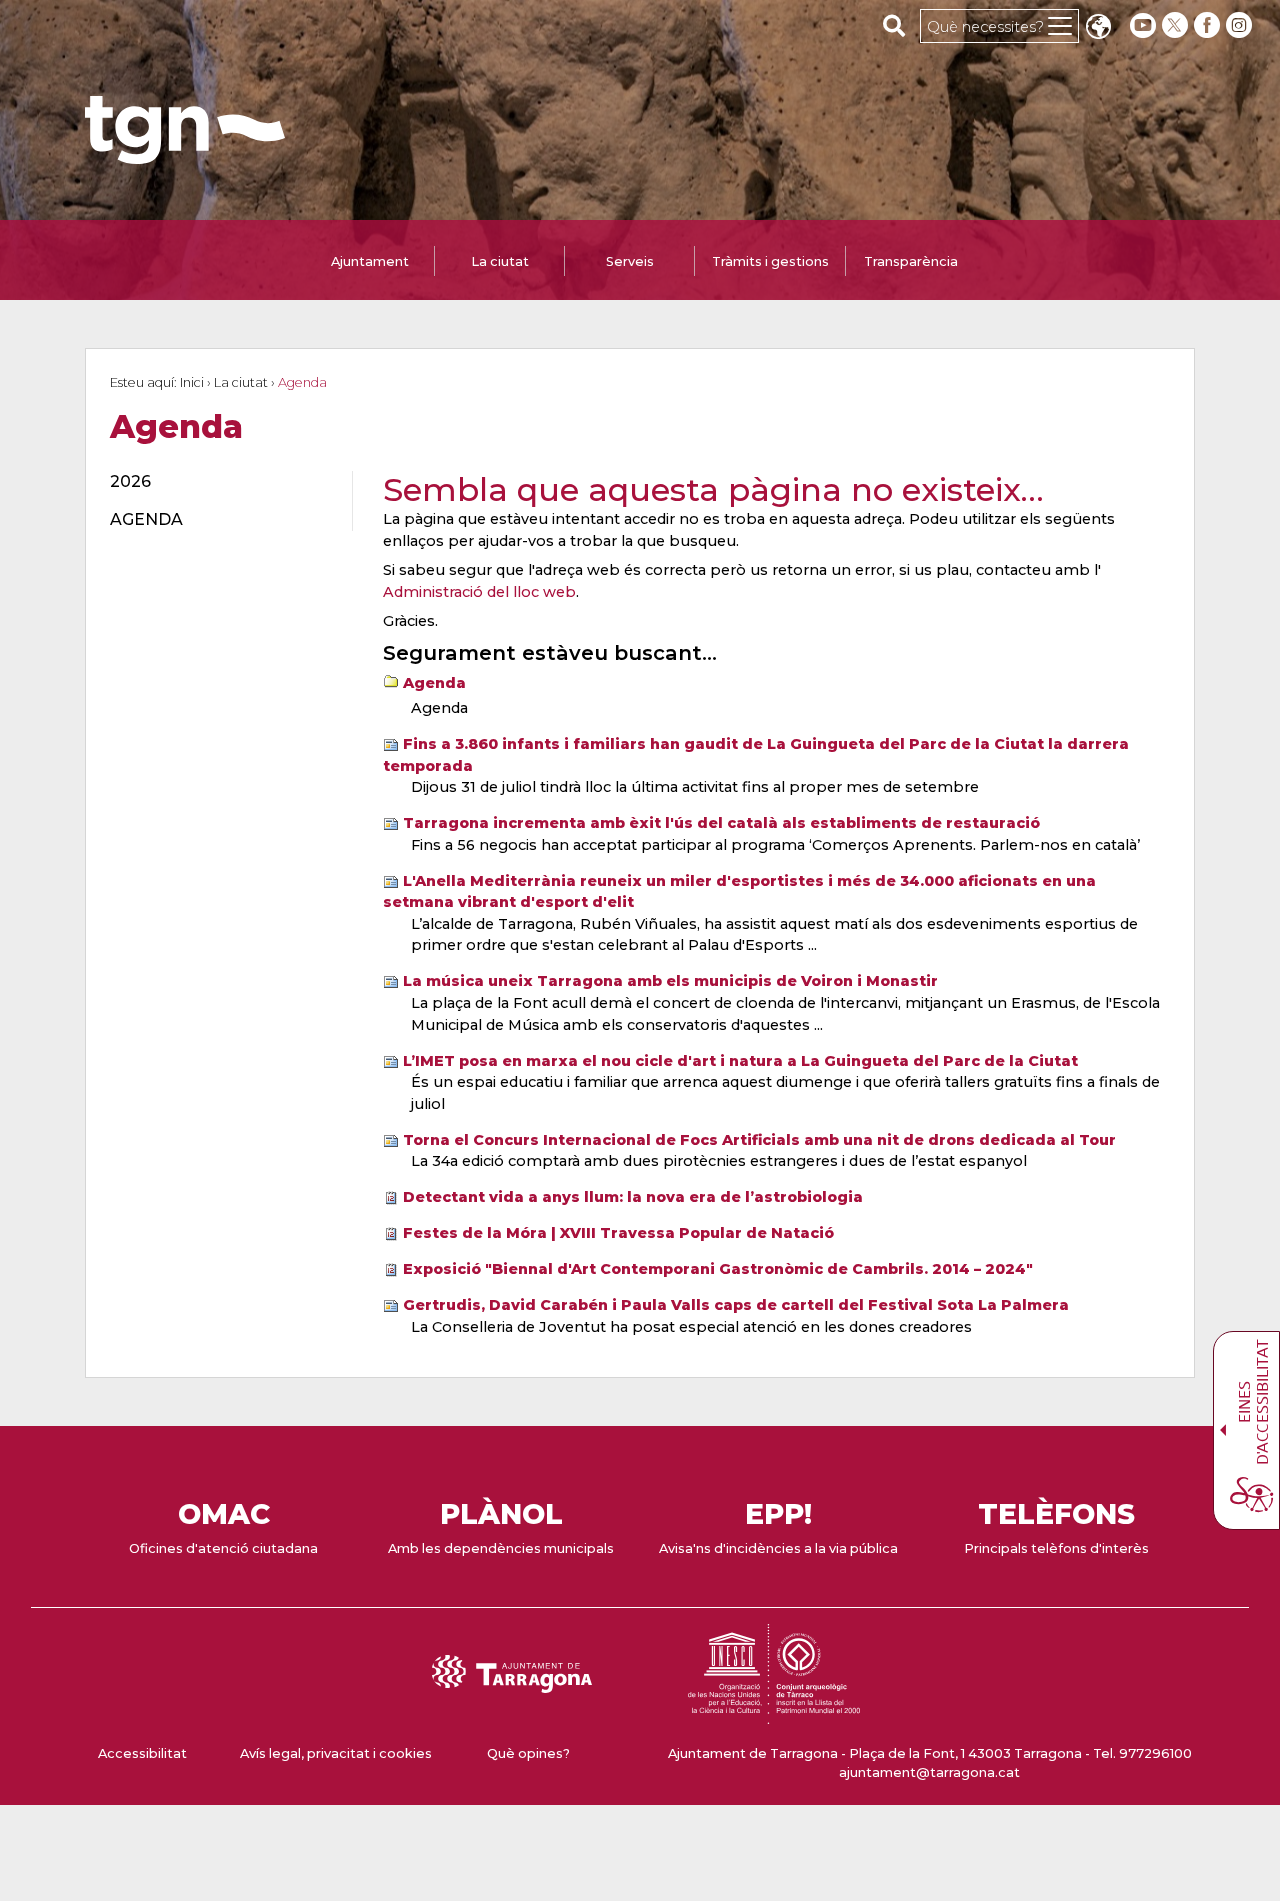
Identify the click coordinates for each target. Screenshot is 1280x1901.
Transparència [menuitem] (911, 261)
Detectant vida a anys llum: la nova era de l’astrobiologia (633, 1197)
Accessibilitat (142, 1753)
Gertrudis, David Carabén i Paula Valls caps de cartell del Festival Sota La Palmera (736, 1305)
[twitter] (1177, 25)
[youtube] (1143, 25)
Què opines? (528, 1753)
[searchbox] (894, 25)
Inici (192, 382)
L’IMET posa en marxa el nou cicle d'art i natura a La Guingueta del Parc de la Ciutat (740, 1061)
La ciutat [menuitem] (500, 261)
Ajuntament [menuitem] (370, 261)
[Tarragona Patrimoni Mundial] (774, 1714)
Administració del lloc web (479, 592)
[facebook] (1209, 25)
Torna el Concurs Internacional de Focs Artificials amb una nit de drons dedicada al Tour (759, 1140)
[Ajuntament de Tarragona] (185, 154)
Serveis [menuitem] (630, 261)
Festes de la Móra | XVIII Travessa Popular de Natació (618, 1233)
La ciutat (241, 382)
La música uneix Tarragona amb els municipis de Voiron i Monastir (670, 981)
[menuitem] (219, 482)
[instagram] (1241, 25)
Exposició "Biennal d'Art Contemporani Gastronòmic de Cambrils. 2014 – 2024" (718, 1269)
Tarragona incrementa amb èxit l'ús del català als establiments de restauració (721, 823)
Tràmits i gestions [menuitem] (770, 261)
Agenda (434, 683)
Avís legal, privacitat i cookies (336, 1753)
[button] (1098, 28)
